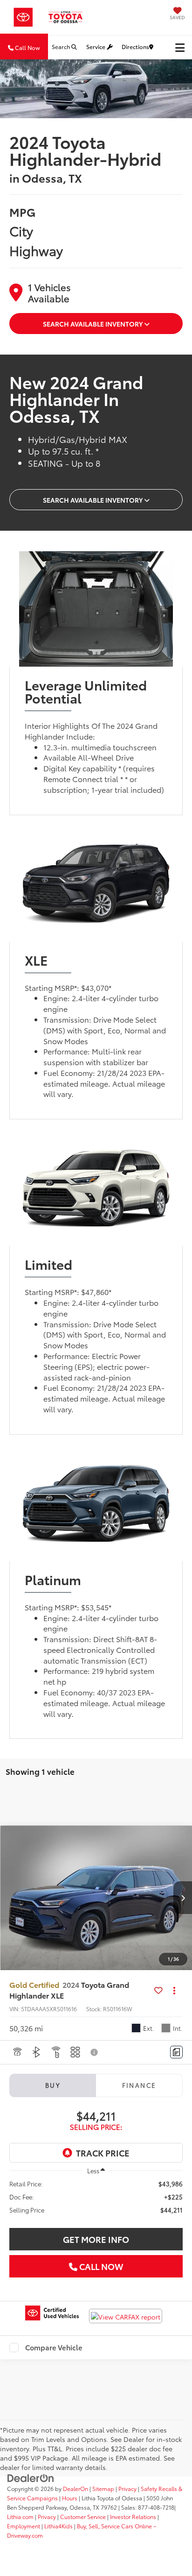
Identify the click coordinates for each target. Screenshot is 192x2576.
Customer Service (83, 2516)
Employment (24, 2526)
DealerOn (75, 2488)
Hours (70, 2498)
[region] (96, 2197)
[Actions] (175, 1990)
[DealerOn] (31, 2477)
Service (96, 46)
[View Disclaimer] (95, 2052)
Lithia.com (21, 2516)
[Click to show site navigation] (180, 47)
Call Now (100, 2266)
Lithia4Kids (58, 2526)
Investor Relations (133, 2516)
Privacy (127, 2488)
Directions (135, 46)
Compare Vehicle (54, 2348)
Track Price (103, 2153)
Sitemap (103, 2488)
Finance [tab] (139, 2085)
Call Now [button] (27, 47)
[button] (183, 1898)
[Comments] (176, 2052)
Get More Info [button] (96, 2239)
